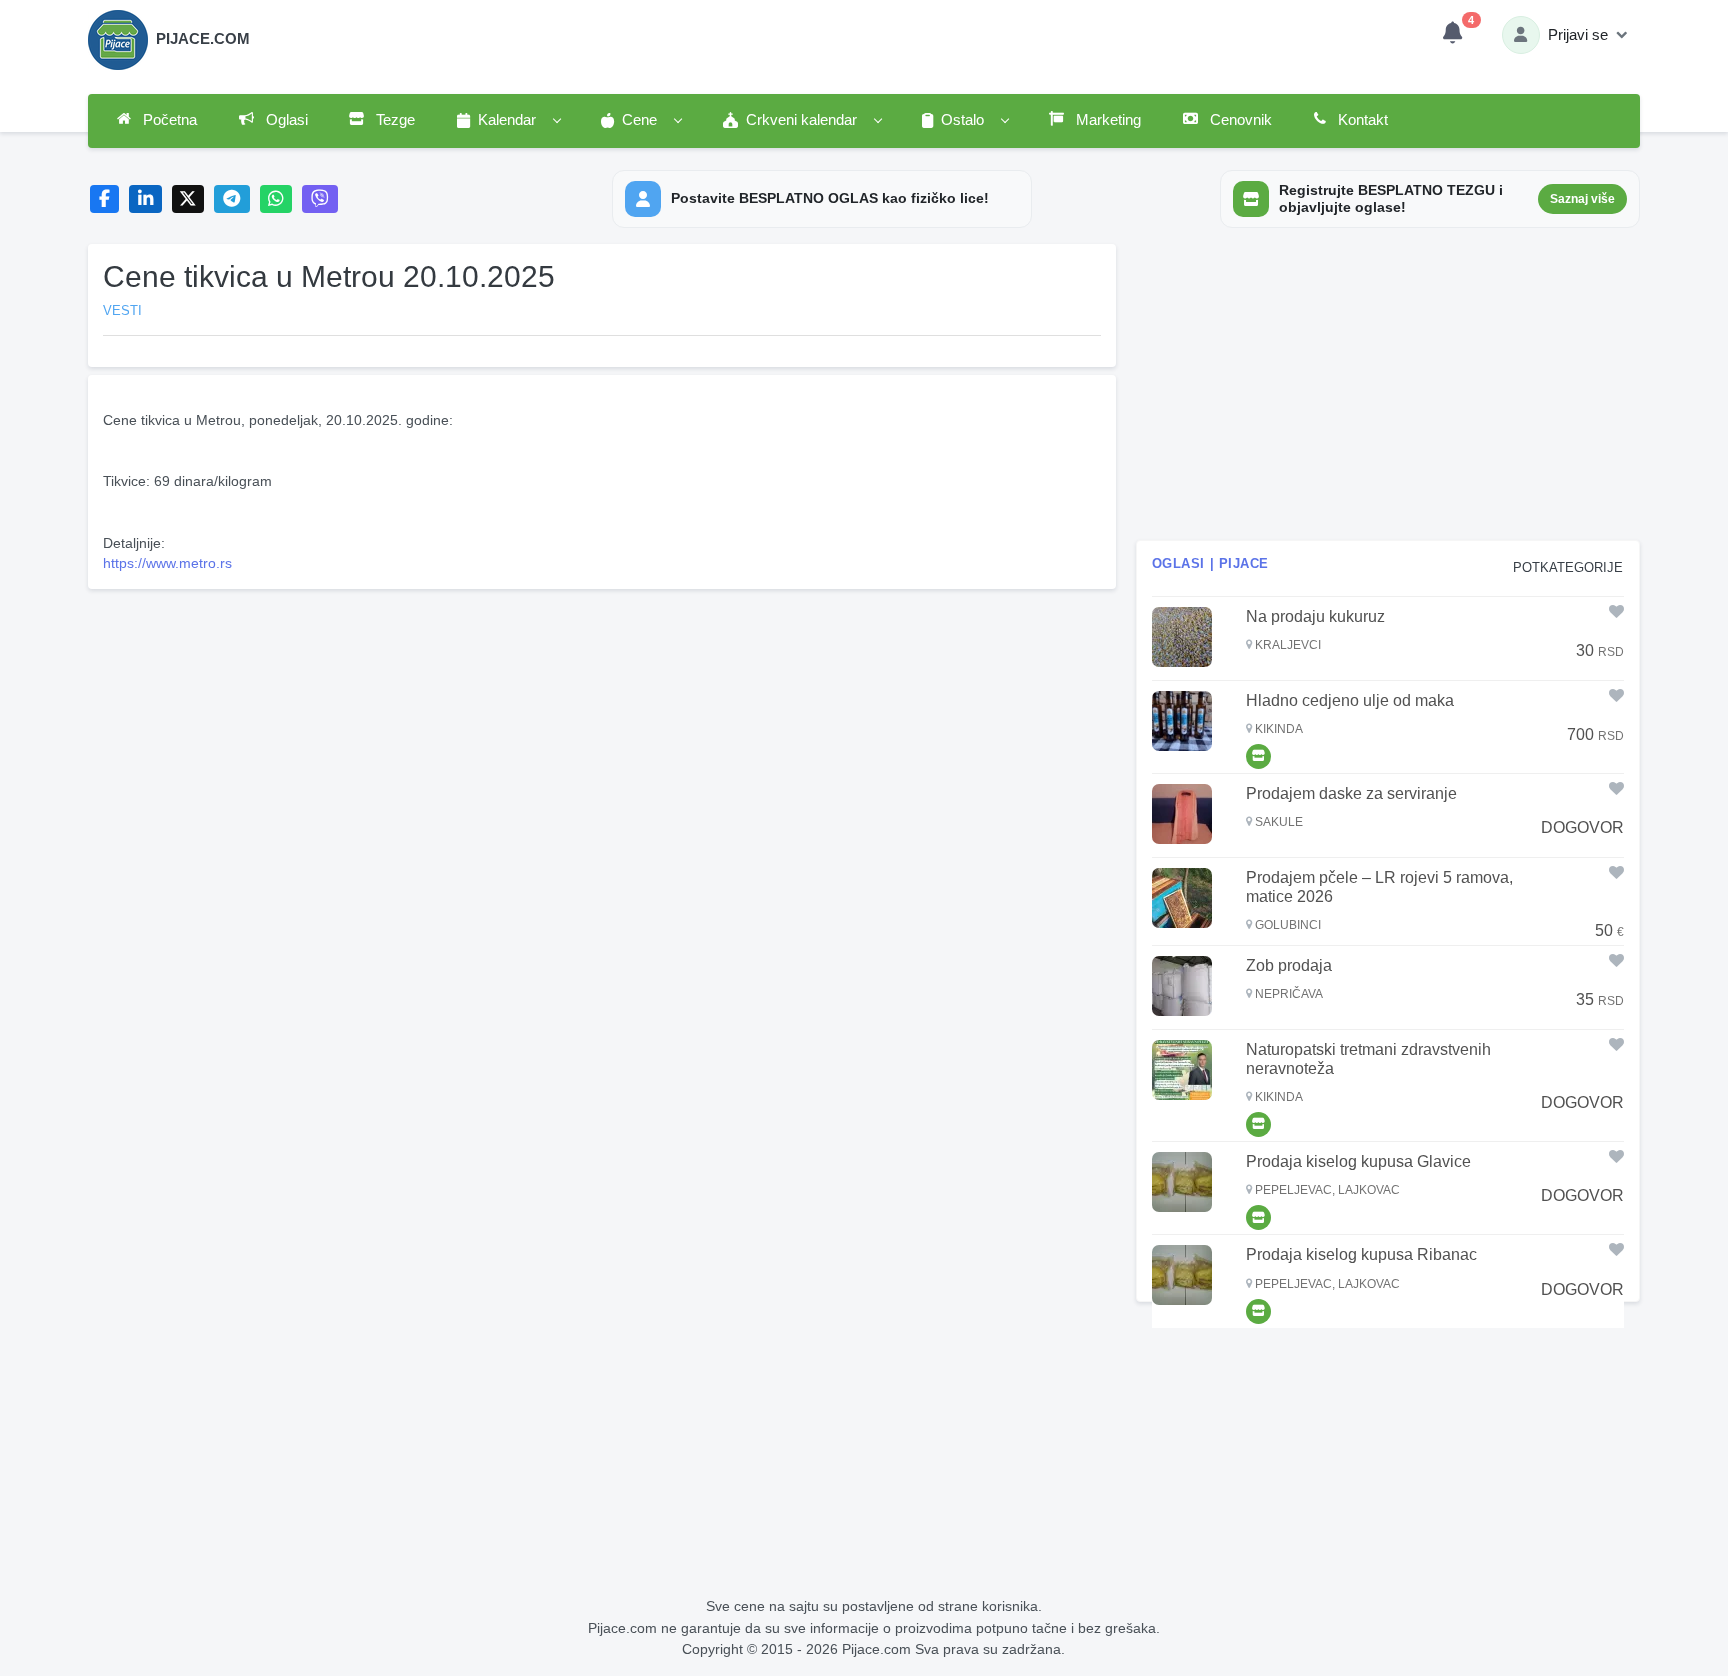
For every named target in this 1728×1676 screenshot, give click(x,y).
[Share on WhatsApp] (276, 199)
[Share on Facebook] (104, 199)
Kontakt (1361, 120)
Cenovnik (1239, 120)
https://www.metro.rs (167, 563)
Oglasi (285, 120)
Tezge (393, 120)
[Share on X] (188, 199)
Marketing (1106, 120)
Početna (168, 120)
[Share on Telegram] (232, 199)
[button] (508, 121)
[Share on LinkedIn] (145, 199)
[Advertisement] (602, 737)
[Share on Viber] (320, 199)
